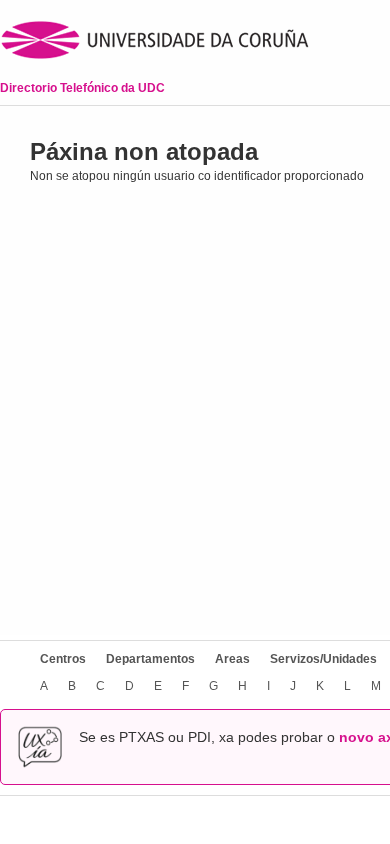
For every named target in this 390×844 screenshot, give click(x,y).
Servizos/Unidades (323, 659)
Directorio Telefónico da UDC (82, 88)
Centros (63, 659)
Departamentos (150, 659)
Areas (232, 659)
